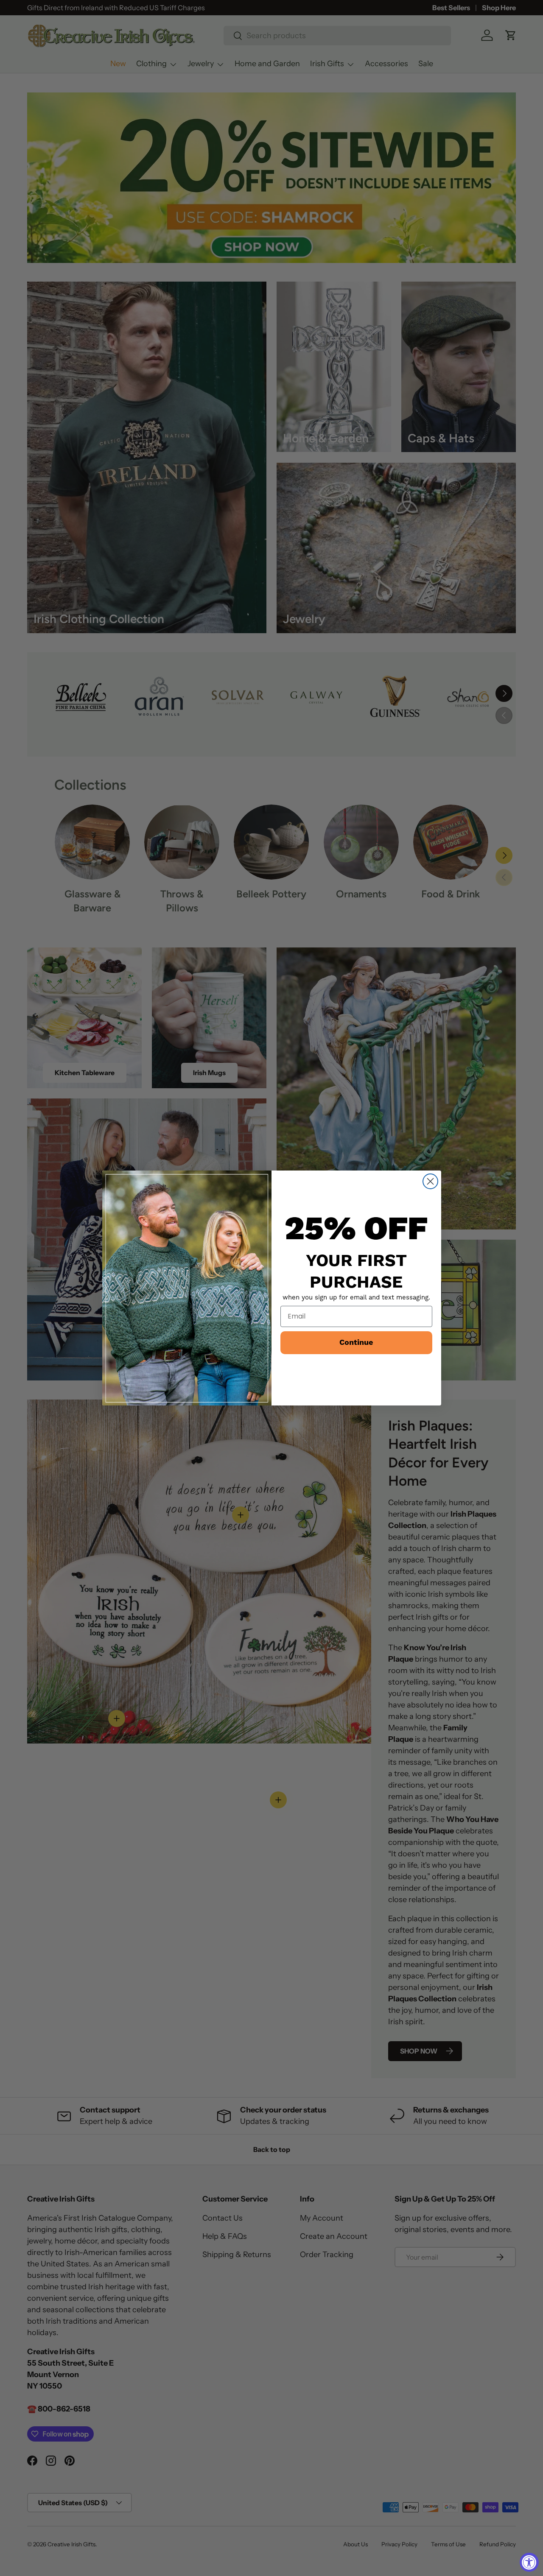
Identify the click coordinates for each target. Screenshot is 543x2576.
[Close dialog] (430, 1181)
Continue (356, 1342)
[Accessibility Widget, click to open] (529, 2562)
